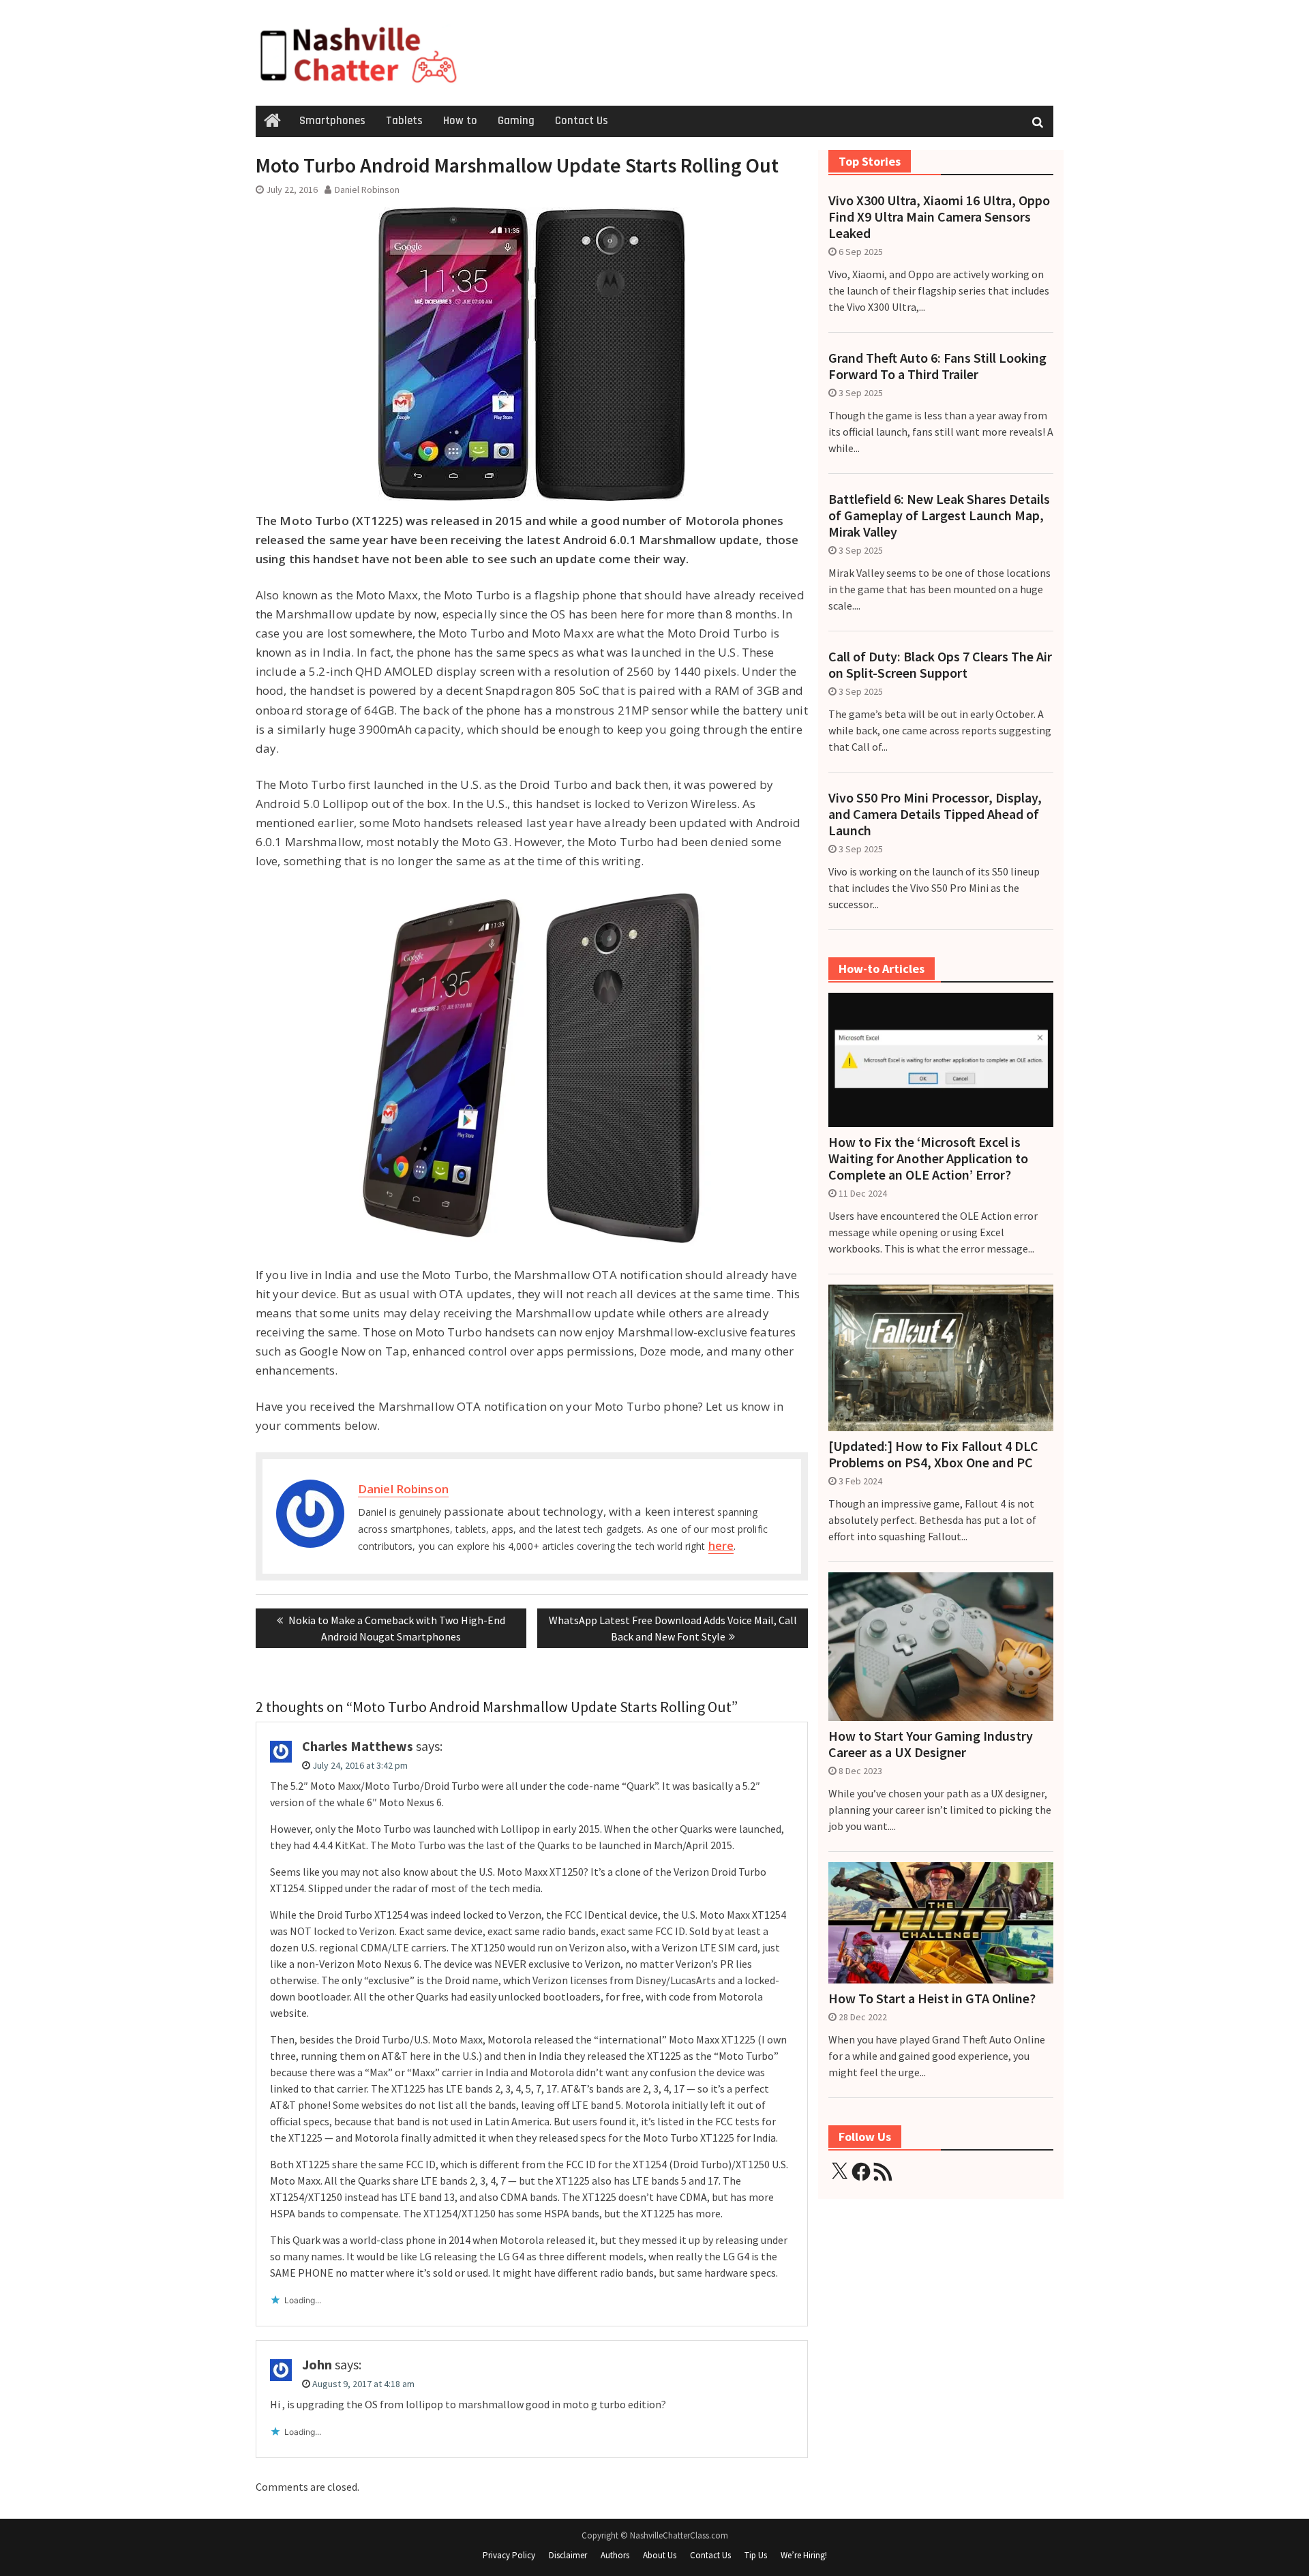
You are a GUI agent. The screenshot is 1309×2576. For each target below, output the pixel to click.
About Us (660, 2555)
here (721, 1545)
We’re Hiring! (804, 2555)
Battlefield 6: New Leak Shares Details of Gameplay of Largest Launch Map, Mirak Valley (939, 515)
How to (460, 121)
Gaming (516, 121)
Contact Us (582, 121)
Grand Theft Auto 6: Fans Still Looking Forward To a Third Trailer (937, 366)
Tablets (404, 121)
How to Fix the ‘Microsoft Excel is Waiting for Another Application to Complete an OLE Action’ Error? (928, 1158)
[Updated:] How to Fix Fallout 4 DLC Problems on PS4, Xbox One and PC (933, 1454)
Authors (615, 2555)
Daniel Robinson (367, 190)
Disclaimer (568, 2555)
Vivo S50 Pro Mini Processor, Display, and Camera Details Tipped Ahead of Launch (935, 814)
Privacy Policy (509, 2555)
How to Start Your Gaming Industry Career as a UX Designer (931, 1744)
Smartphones (332, 121)
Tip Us (756, 2555)
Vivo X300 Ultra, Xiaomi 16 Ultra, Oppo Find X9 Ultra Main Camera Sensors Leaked (939, 217)
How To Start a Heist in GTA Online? (932, 1998)
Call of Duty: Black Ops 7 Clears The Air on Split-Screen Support (940, 665)
